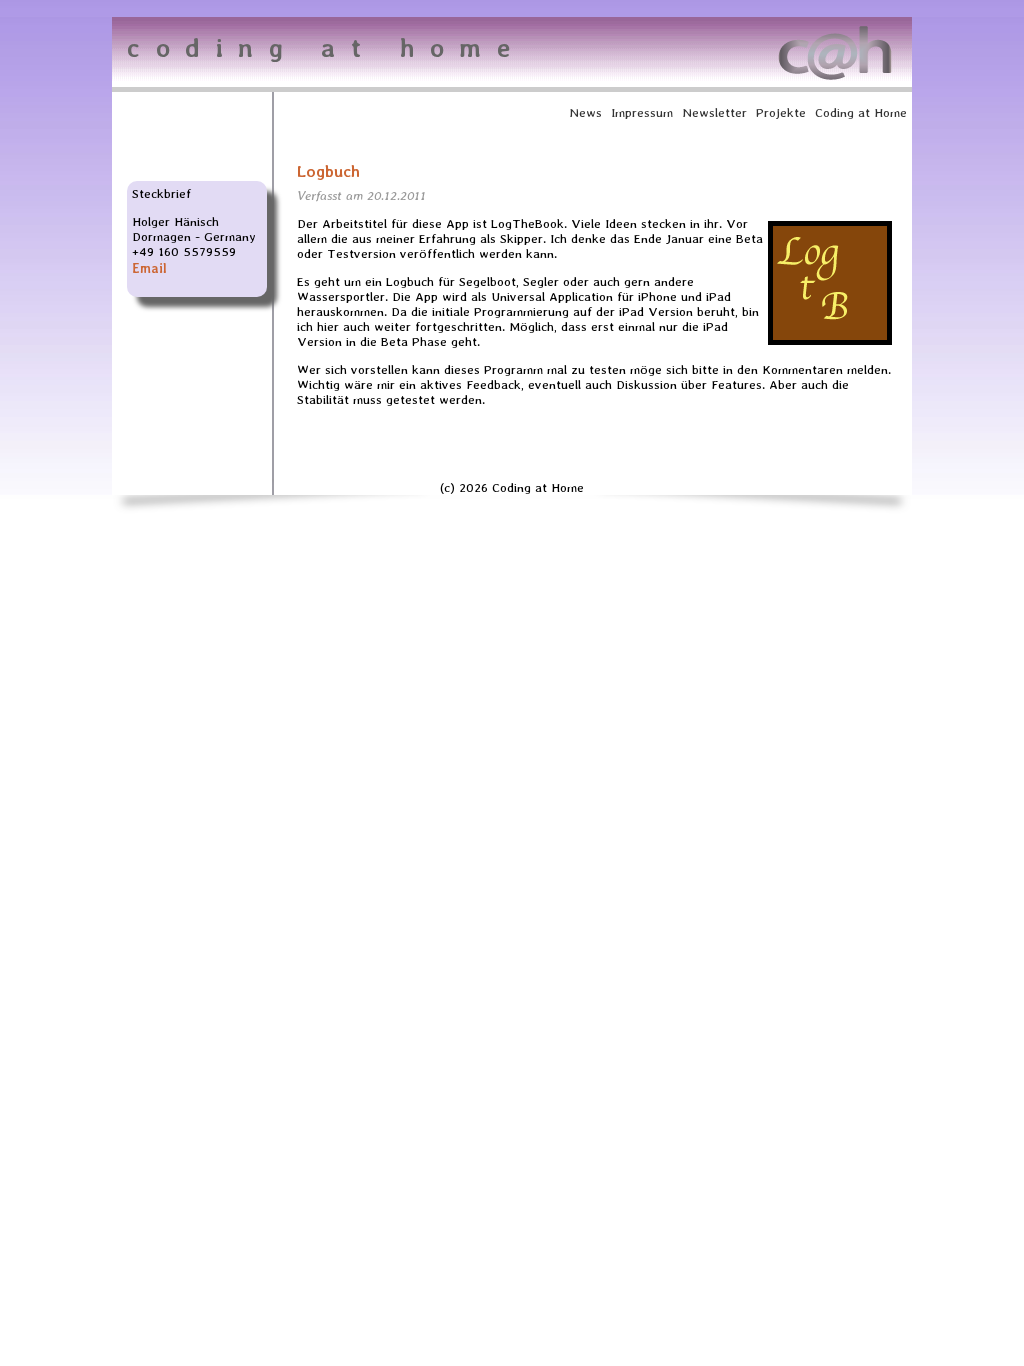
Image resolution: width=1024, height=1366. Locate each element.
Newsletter (714, 112)
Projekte (781, 112)
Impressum (642, 112)
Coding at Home (861, 112)
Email (149, 268)
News (585, 112)
